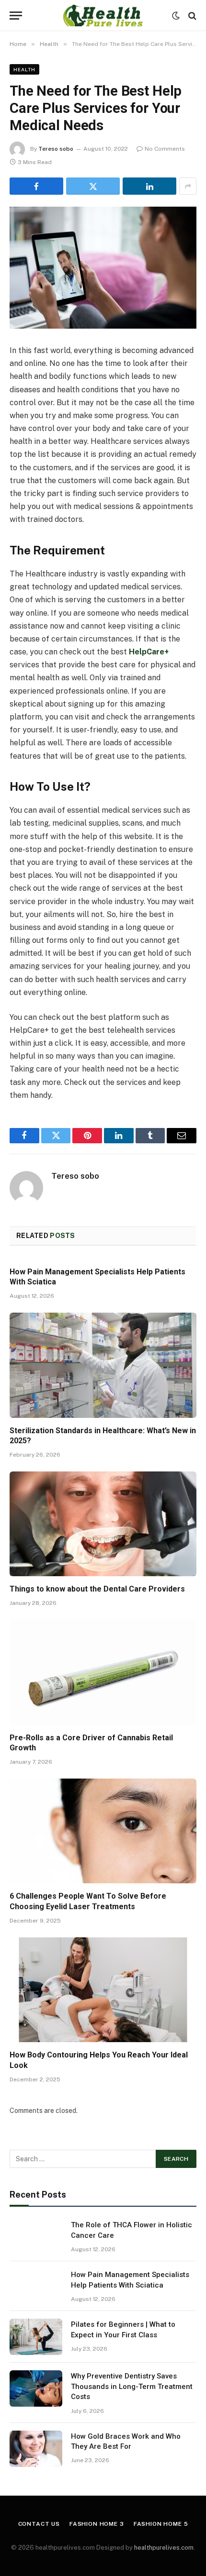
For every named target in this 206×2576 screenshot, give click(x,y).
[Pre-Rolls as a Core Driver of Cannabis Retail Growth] (103, 1672)
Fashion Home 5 (161, 2524)
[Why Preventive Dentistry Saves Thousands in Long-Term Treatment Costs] (36, 2388)
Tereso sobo (56, 149)
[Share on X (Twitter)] (93, 186)
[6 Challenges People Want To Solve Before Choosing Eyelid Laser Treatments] (103, 1831)
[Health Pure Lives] (103, 16)
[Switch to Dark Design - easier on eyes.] (176, 16)
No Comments (165, 149)
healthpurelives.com (164, 2548)
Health (24, 69)
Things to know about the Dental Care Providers (97, 1589)
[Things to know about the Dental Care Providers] (103, 1524)
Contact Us (39, 2524)
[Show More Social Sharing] (188, 186)
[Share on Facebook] (36, 186)
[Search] (191, 16)
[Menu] (16, 16)
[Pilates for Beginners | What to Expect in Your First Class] (36, 2337)
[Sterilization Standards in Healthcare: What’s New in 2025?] (103, 1365)
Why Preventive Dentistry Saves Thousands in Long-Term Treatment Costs (132, 2386)
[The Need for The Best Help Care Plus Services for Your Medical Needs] (103, 268)
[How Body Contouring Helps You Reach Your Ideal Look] (103, 1990)
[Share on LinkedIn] (149, 186)
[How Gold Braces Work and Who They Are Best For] (36, 2449)
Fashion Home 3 (97, 2524)
